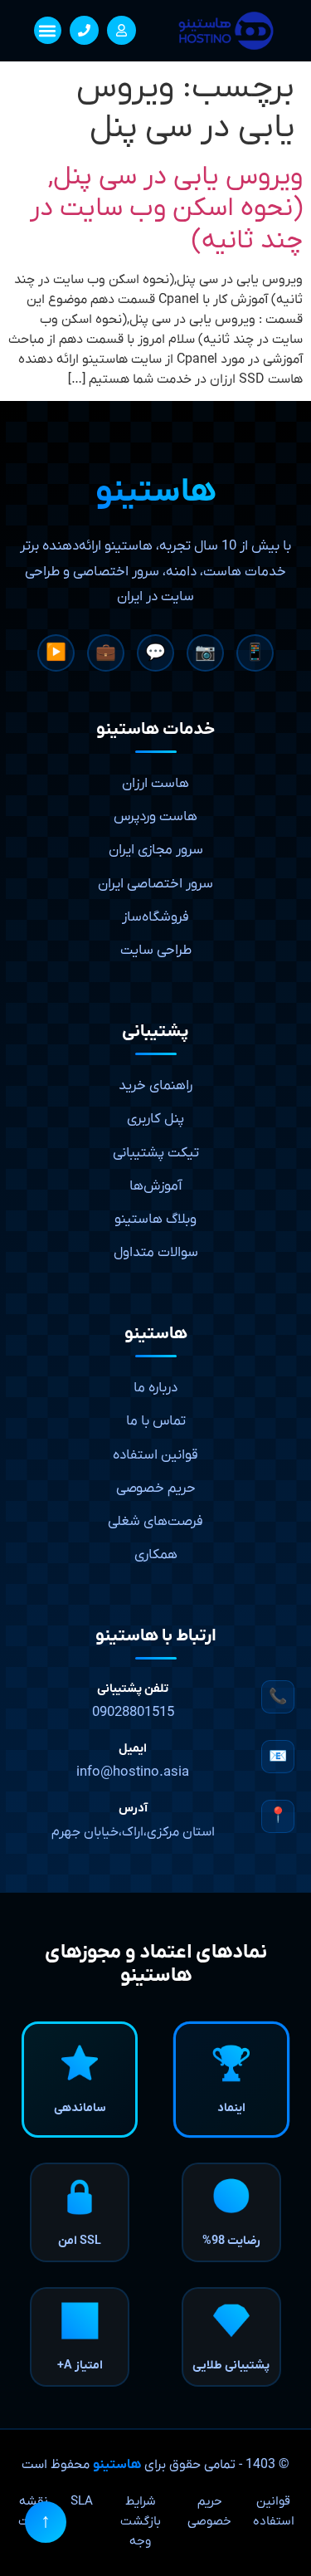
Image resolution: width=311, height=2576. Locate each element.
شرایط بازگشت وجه (141, 2521)
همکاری (156, 1555)
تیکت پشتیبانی (156, 1153)
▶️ (56, 653)
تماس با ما (156, 1421)
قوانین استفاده (155, 1455)
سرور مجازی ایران (156, 850)
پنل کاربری (155, 1119)
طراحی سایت (156, 951)
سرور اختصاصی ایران (155, 884)
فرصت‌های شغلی (155, 1522)
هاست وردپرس (155, 817)
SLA (82, 2501)
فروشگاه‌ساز (155, 917)
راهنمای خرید (155, 1086)
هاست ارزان (155, 784)
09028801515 (133, 1713)
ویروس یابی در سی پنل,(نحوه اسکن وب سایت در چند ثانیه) (166, 209)
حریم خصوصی (156, 1488)
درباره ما (155, 1388)
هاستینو (117, 2465)
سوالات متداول (156, 1253)
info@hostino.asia (133, 1772)
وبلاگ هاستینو (155, 1220)
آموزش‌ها (156, 1186)
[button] (48, 30)
